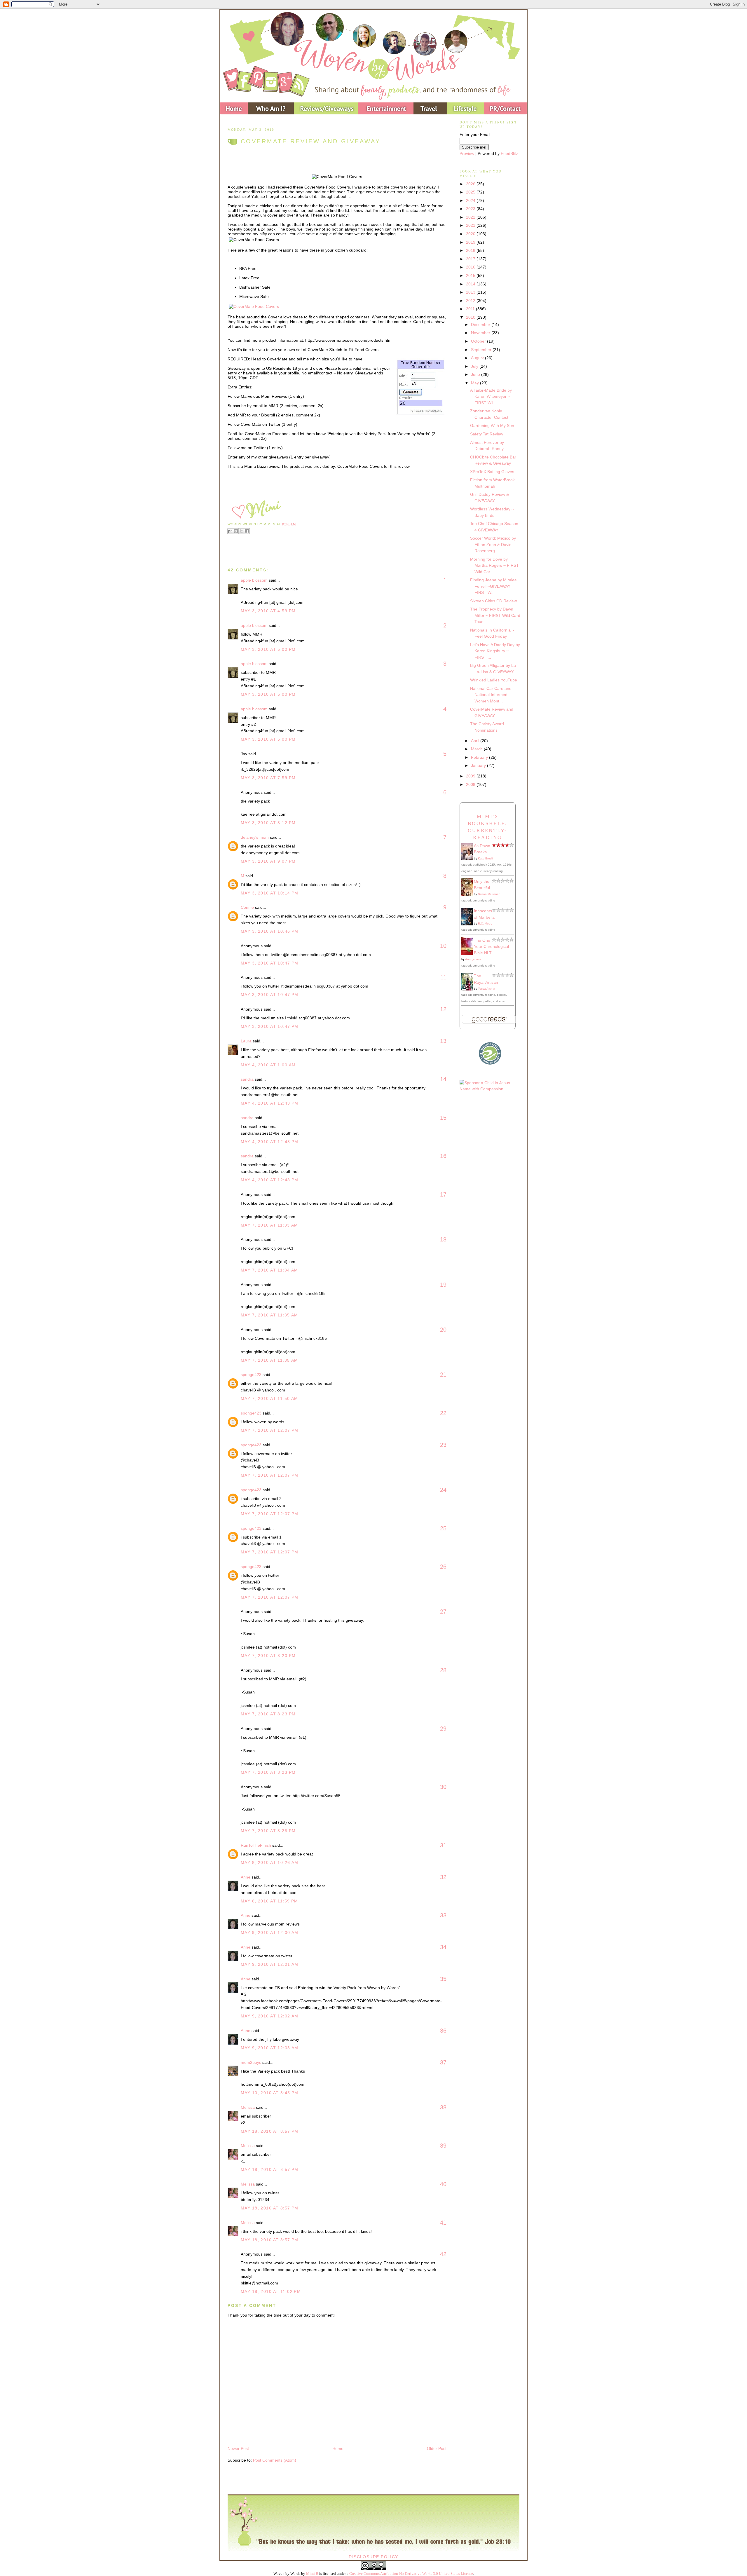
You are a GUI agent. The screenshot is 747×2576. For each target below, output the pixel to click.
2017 (471, 259)
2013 (471, 292)
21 (443, 1375)
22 (443, 1413)
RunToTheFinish (256, 1845)
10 (443, 946)
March (477, 749)
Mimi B (312, 2574)
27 (443, 1611)
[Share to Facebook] (247, 531)
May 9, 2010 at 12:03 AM (270, 2048)
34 (443, 1947)
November (481, 333)
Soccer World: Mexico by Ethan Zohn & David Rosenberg (493, 544)
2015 (471, 275)
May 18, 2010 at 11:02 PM (271, 2291)
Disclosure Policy (373, 2557)
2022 (471, 217)
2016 (471, 267)
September (482, 350)
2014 (471, 284)
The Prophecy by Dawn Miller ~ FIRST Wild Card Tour (495, 615)
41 (443, 2223)
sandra (247, 1079)
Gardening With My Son (492, 425)
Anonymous (473, 959)
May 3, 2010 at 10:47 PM (270, 963)
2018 (471, 250)
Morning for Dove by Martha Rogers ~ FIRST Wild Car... (494, 565)
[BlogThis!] (236, 531)
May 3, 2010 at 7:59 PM (268, 778)
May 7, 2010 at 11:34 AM (269, 1270)
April (476, 741)
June (476, 374)
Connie (247, 907)
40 (443, 2184)
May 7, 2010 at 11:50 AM (269, 1398)
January (479, 765)
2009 (471, 776)
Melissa (248, 2107)
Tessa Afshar (487, 989)
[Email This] (230, 531)
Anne (246, 1877)
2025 (471, 192)
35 (443, 1979)
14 (443, 1079)
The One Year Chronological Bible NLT (491, 947)
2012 (471, 301)
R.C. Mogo (485, 924)
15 (443, 1118)
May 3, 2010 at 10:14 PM (270, 893)
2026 (471, 184)
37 (443, 2062)
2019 (471, 242)
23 (443, 1445)
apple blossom (254, 580)
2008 (471, 784)
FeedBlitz (509, 154)
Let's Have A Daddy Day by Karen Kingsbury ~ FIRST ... (495, 651)
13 (443, 1041)
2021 (471, 225)
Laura (246, 1041)
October (479, 341)
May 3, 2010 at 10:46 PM (270, 931)
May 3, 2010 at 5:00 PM (268, 649)
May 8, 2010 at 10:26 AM (270, 1862)
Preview (467, 154)
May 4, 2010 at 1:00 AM (268, 1065)
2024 (471, 200)
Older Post (437, 2448)
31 (443, 1845)
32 (443, 1877)
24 (443, 1490)
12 (443, 1009)
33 (443, 1915)
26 (443, 1567)
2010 (471, 317)
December (481, 325)
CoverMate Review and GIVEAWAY (311, 141)
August (478, 358)
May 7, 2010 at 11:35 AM (269, 1315)
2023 (471, 209)
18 (443, 1239)
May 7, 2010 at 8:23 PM (268, 1714)
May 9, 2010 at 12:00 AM (270, 1933)
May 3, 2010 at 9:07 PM (268, 861)
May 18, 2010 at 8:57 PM (270, 2131)
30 (443, 1787)
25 (443, 1528)
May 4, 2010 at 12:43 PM (270, 1103)
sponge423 (251, 1375)
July (475, 366)
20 (443, 1330)
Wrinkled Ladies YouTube (494, 680)
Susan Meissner (489, 894)
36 (443, 2031)
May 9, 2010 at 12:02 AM (270, 2016)
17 (443, 1194)
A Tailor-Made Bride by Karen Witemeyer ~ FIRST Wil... (491, 396)
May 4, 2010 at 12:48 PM (270, 1142)
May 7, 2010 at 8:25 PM (268, 1831)
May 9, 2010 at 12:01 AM (270, 1964)
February (480, 757)
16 (443, 1156)
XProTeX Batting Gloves (492, 472)
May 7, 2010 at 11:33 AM (269, 1225)
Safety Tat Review (487, 434)
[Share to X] (241, 531)
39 (443, 2146)
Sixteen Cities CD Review (493, 601)
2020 (471, 234)
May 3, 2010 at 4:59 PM (268, 611)
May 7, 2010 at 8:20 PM (268, 1656)
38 (443, 2107)
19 (443, 1285)
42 (443, 2254)
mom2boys (251, 2062)
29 (443, 1729)
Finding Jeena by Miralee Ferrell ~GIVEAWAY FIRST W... (493, 586)
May (475, 383)
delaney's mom (255, 837)
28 (443, 1670)
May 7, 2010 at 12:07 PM (270, 1430)
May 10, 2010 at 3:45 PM (270, 2093)
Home (338, 2448)
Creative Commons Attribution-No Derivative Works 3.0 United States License (411, 2574)
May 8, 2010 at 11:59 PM (269, 1901)
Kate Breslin (486, 858)
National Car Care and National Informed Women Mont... (491, 695)
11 (443, 977)
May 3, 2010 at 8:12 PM (268, 823)
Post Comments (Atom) (275, 2460)
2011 (471, 309)
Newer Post (238, 2448)
